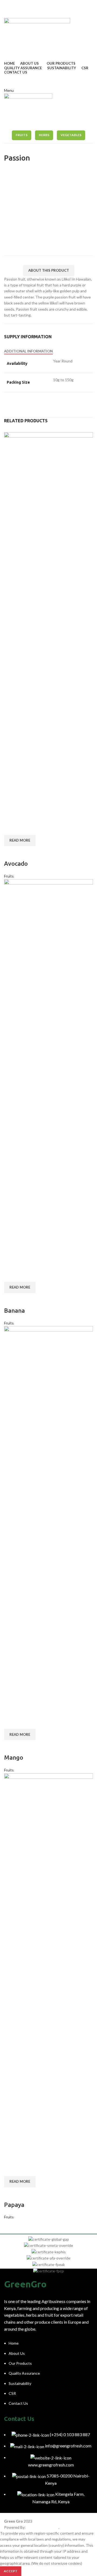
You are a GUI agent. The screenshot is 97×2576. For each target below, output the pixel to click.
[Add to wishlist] (11, 853)
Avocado (16, 863)
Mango (14, 1757)
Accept (11, 2571)
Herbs (44, 135)
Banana (14, 1310)
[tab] (28, 351)
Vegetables (71, 135)
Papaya (14, 2205)
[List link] (48, 2377)
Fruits (22, 135)
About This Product (49, 270)
